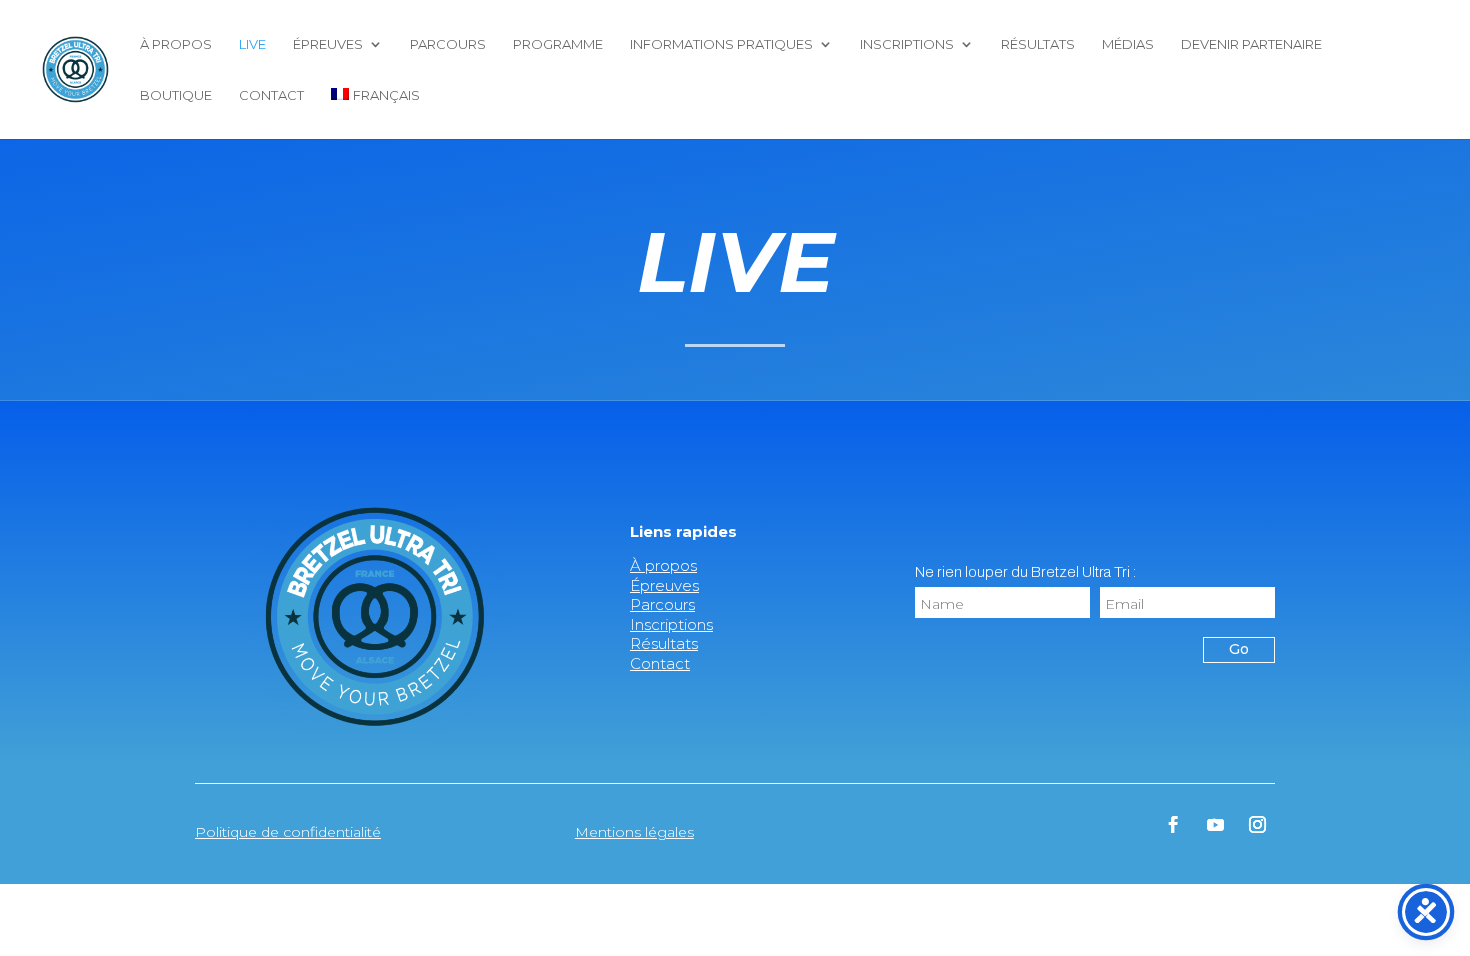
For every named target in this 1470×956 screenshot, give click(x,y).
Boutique (176, 95)
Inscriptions (907, 44)
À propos (176, 44)
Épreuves (328, 44)
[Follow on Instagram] (1258, 825)
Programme (558, 44)
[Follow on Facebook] (1174, 825)
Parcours (448, 44)
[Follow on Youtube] (1216, 825)
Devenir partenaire (1251, 44)
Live (252, 44)
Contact (271, 95)
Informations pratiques (721, 44)
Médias (1128, 44)
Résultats (1038, 44)
